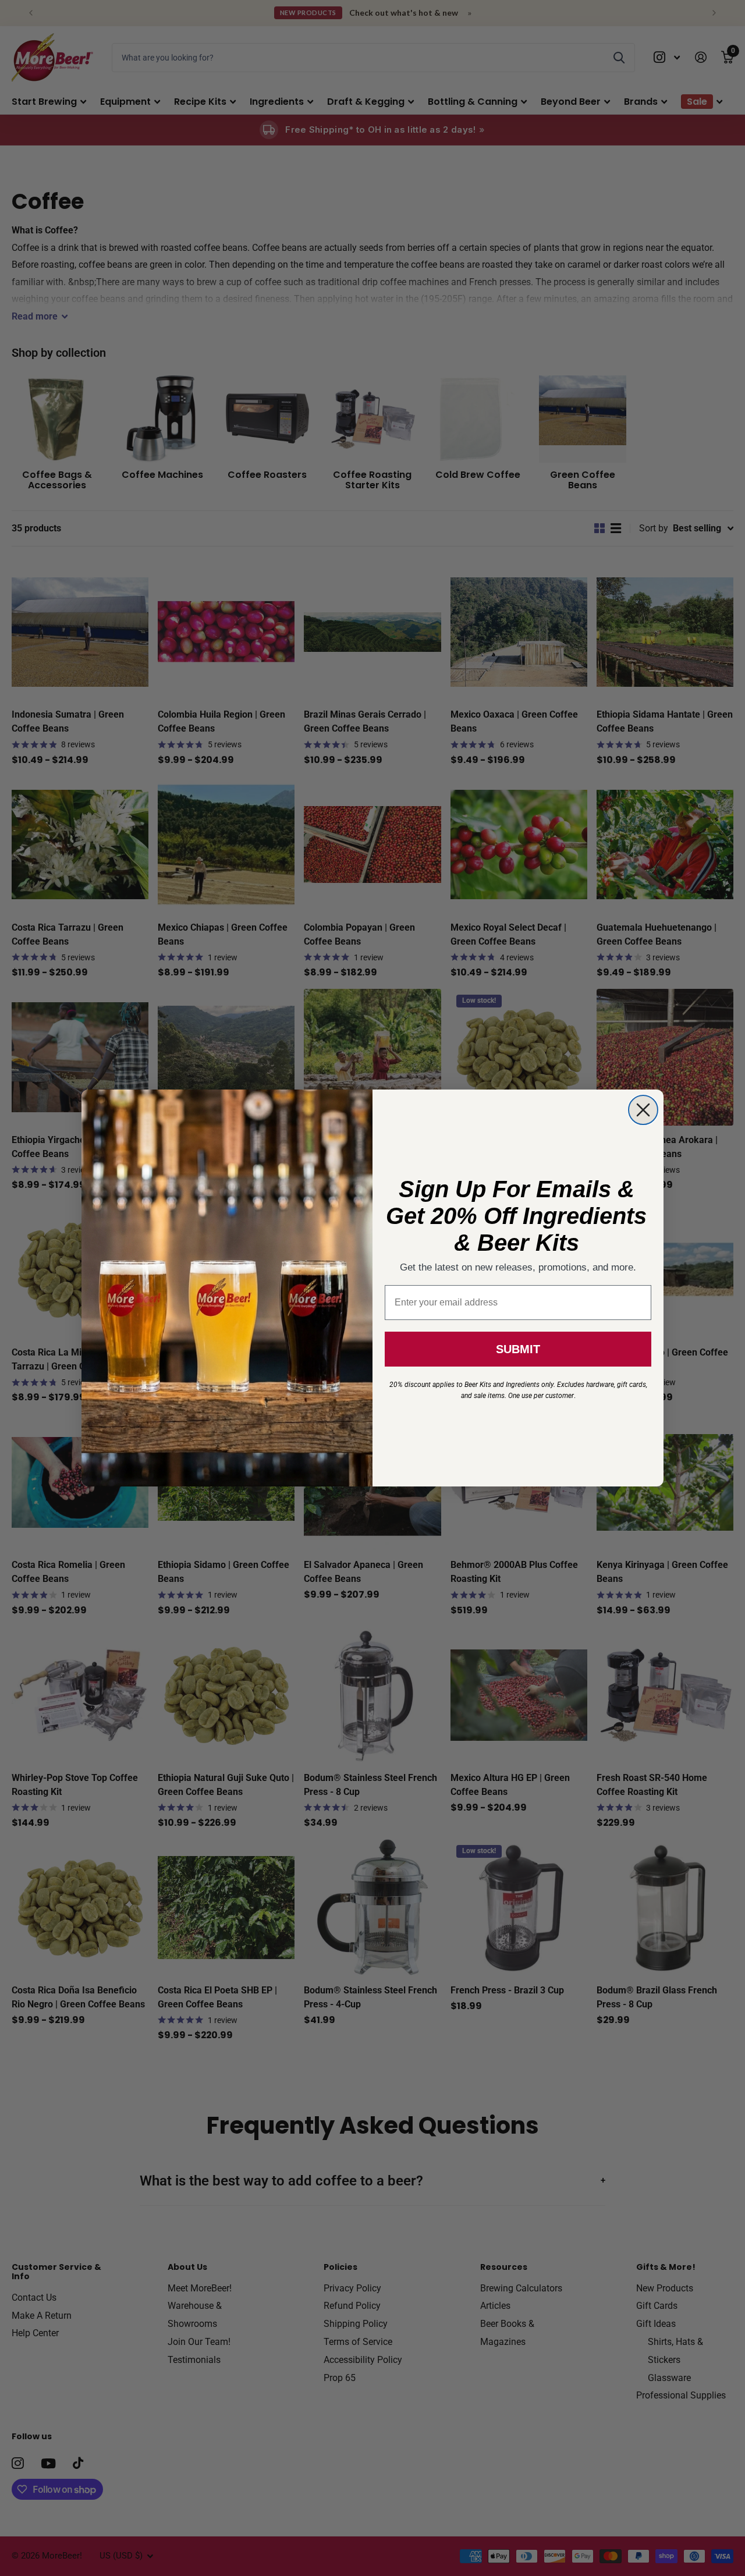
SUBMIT (518, 1349)
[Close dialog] (643, 1110)
